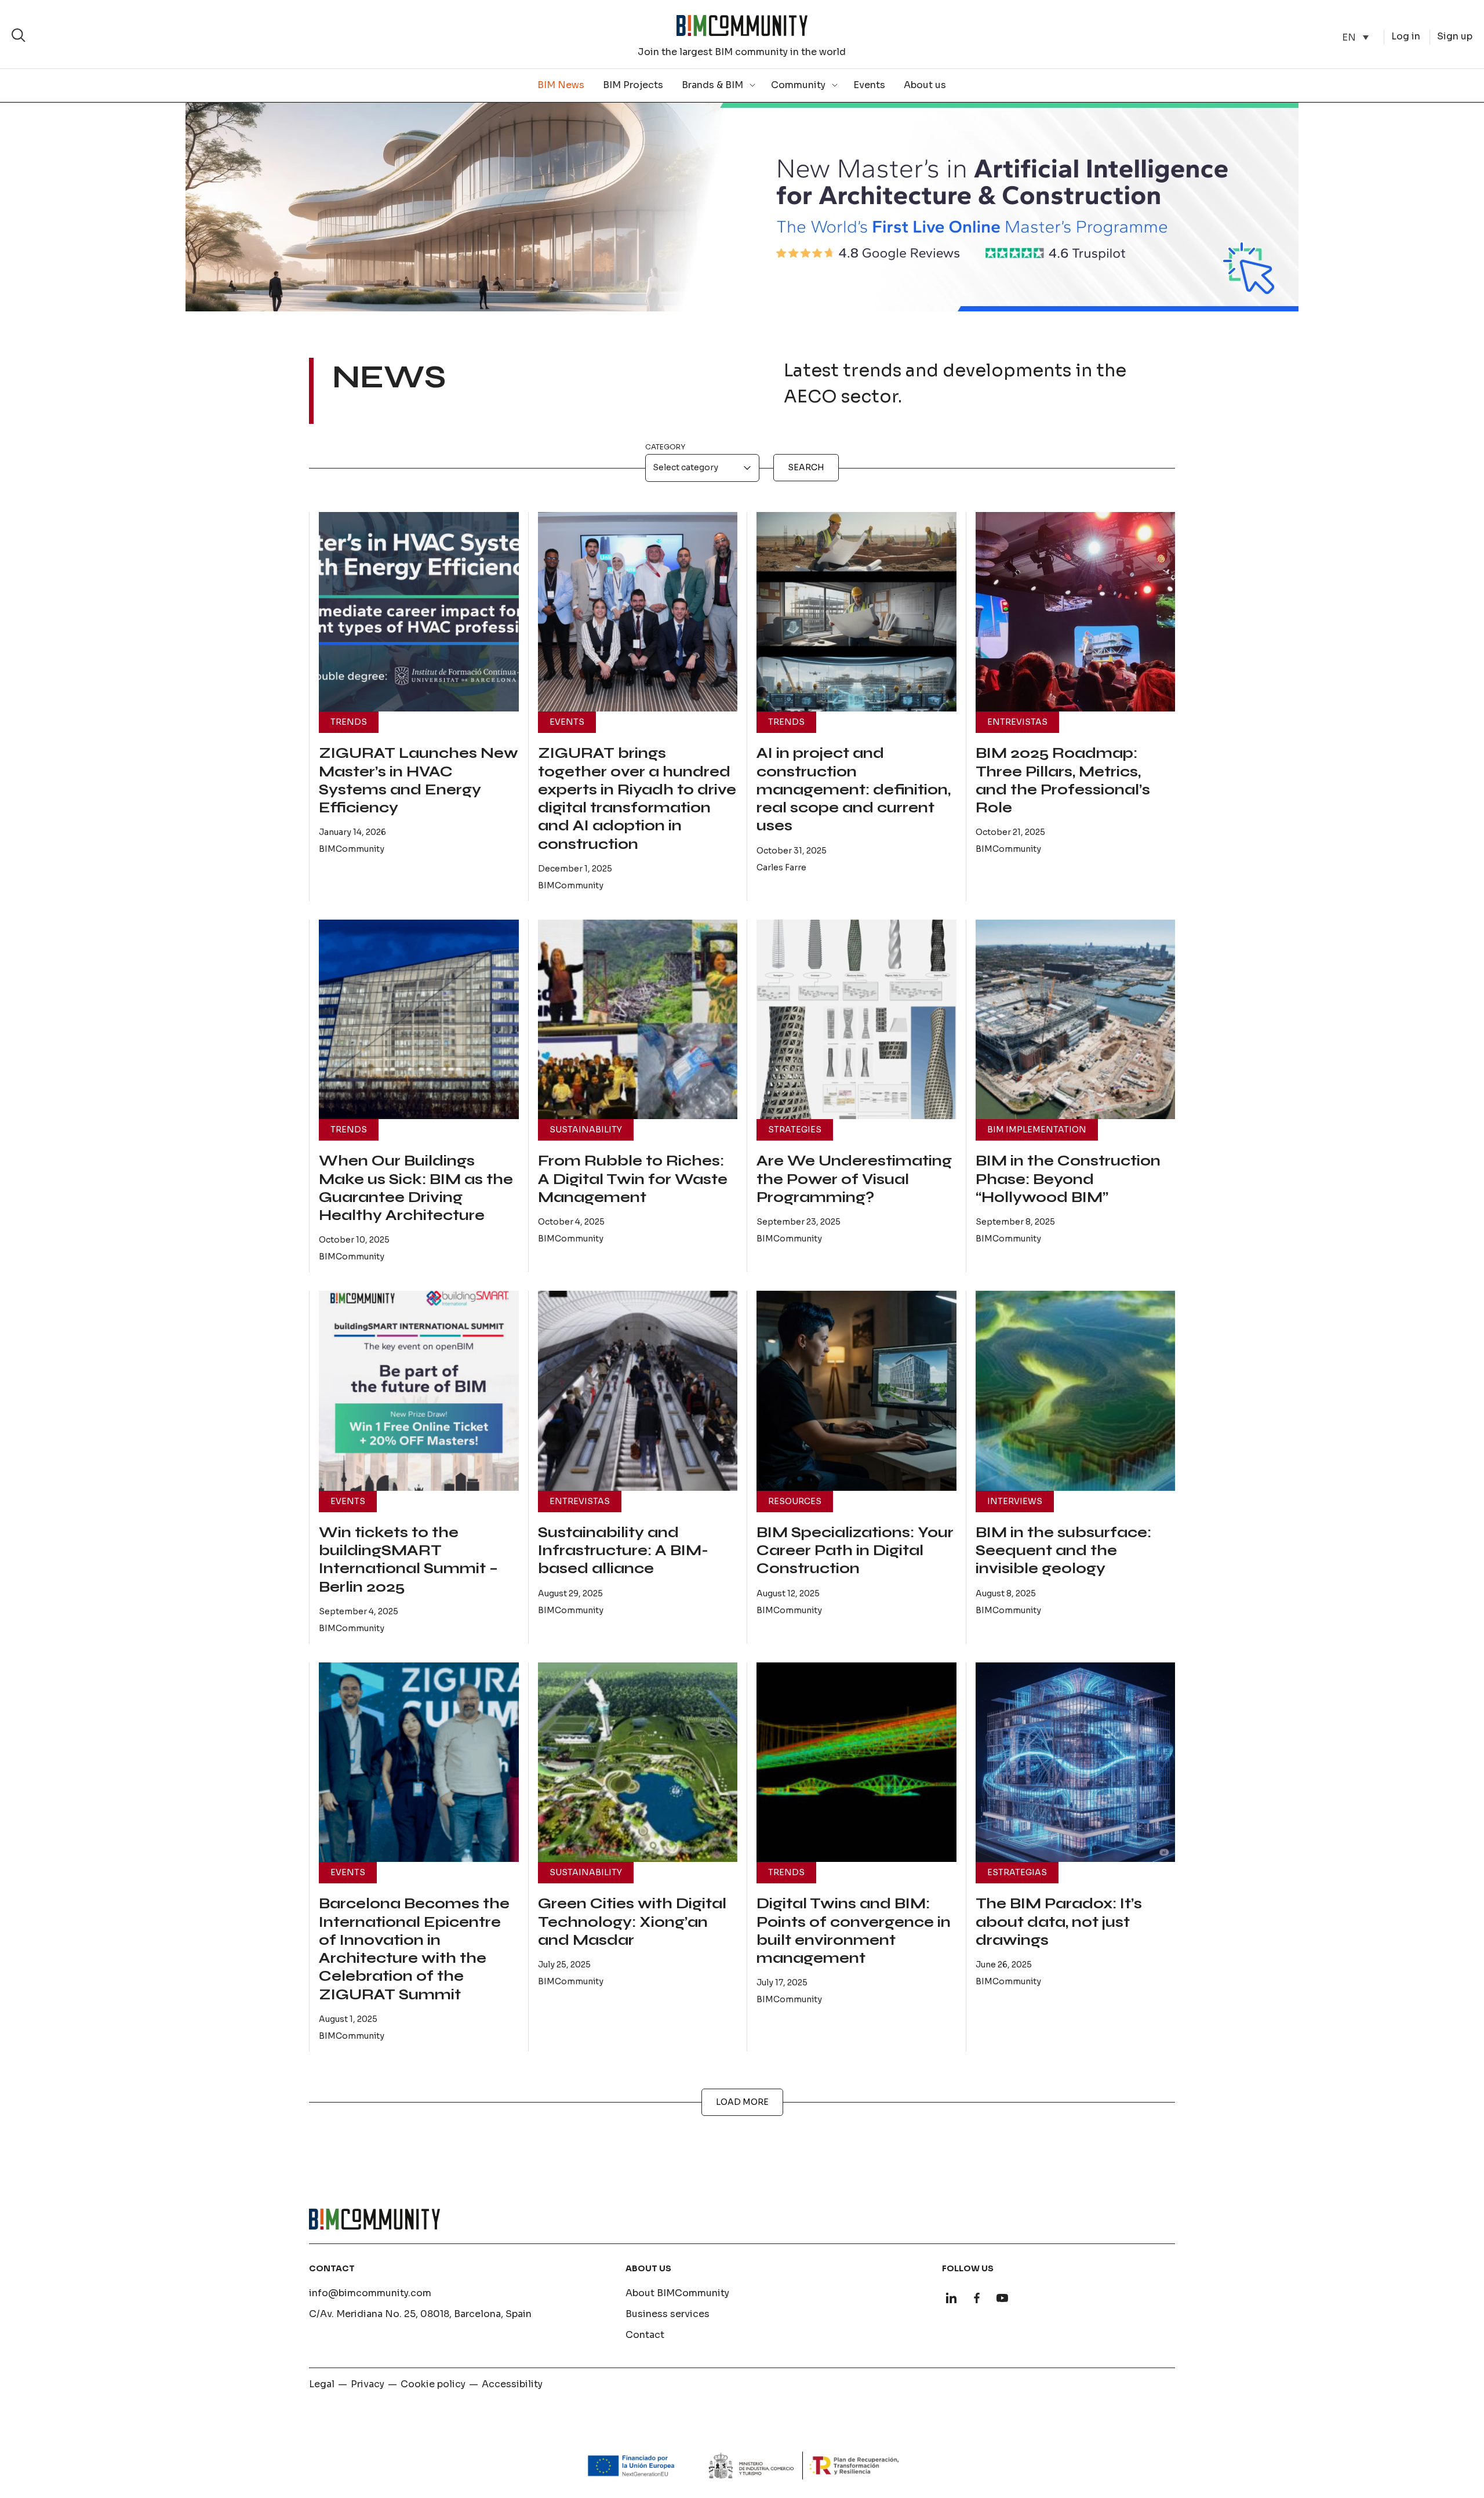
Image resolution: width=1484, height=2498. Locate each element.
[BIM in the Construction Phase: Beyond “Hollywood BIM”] (1076, 1020)
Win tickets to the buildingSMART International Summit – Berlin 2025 (408, 1560)
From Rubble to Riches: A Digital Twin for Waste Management (633, 1179)
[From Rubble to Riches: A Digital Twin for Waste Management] (638, 1020)
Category (665, 447)
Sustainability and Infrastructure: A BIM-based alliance (623, 1551)
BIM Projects (633, 85)
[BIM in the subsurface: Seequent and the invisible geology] (1076, 1391)
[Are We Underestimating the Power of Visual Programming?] (856, 1020)
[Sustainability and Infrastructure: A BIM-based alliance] (638, 1391)
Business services (668, 2314)
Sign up (1455, 36)
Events (869, 85)
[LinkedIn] (951, 2298)
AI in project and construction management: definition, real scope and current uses (854, 789)
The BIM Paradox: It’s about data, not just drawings (1059, 1922)
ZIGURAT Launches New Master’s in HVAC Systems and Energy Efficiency (419, 780)
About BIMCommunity (677, 2293)
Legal (322, 2384)
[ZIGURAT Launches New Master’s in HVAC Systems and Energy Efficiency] (419, 612)
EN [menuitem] (1349, 37)
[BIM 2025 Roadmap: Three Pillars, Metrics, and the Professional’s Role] (1076, 612)
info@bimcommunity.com (370, 2293)
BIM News (561, 85)
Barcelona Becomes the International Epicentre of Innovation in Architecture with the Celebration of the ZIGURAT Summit (414, 1949)
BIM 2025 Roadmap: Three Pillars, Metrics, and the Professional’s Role (1063, 780)
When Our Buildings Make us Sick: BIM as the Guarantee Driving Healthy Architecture (416, 1188)
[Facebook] (977, 2298)
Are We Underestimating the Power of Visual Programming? (854, 1179)
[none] (1355, 37)
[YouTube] (1002, 2298)
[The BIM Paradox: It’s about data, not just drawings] (1076, 1762)
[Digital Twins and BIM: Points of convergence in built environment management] (856, 1762)
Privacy (368, 2384)
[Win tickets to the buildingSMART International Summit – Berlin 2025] (419, 1391)
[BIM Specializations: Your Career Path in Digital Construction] (856, 1391)
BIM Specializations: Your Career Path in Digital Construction (855, 1551)
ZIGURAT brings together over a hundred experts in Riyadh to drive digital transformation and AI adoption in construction (637, 798)
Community (798, 85)
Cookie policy (433, 2384)
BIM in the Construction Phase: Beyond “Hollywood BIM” (1068, 1179)
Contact (645, 2335)
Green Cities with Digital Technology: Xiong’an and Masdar (632, 1922)
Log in (1406, 36)
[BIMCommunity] (742, 26)
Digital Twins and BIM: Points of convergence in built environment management (854, 1931)
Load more (742, 2102)
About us (925, 85)
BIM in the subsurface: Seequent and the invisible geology (1063, 1551)
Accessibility (512, 2384)
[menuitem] (1355, 37)
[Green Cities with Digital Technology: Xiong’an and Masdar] (638, 1762)
